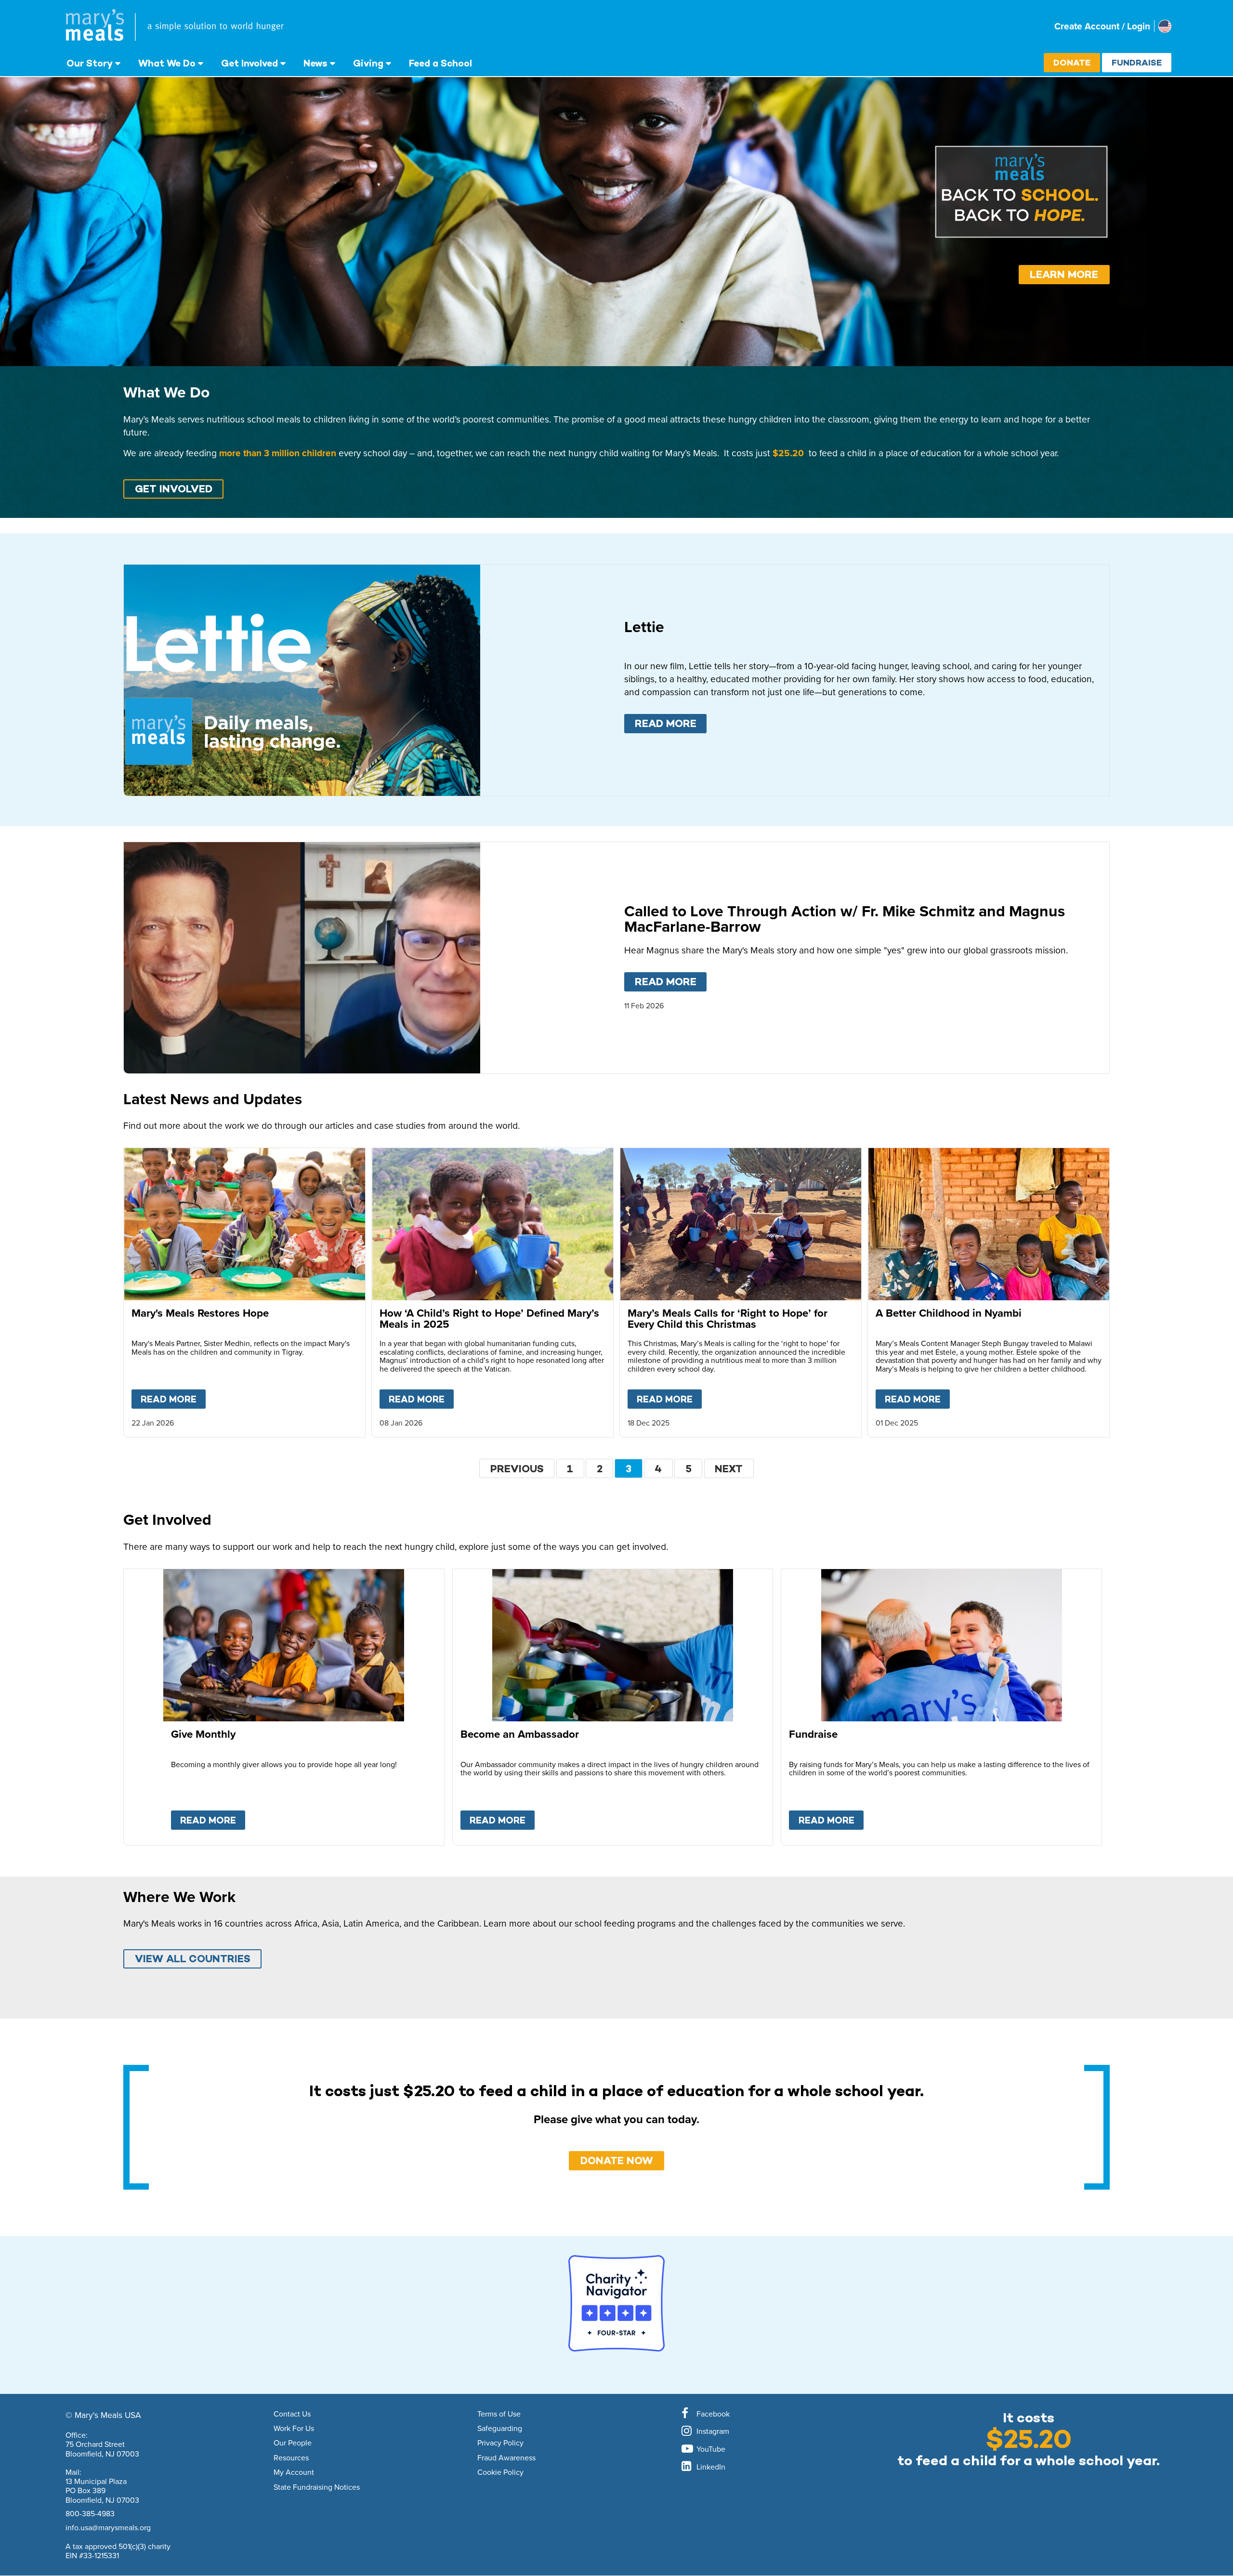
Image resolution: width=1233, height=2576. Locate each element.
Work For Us (294, 2429)
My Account (294, 2472)
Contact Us (292, 2414)
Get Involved (249, 63)
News (315, 63)
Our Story (90, 63)
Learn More (1064, 274)
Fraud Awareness (506, 2458)
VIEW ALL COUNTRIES (193, 1959)
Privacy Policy (500, 2443)
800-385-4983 (90, 2513)
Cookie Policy (500, 2472)
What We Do (167, 63)
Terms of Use (499, 2414)
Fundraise (1137, 62)
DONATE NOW (617, 2160)
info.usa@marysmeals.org (108, 2527)
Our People (293, 2443)
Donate (1072, 62)
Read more (671, 723)
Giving (368, 63)
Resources (291, 2458)
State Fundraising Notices (317, 2487)
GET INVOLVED (174, 489)
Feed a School (440, 63)
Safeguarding (500, 2429)
